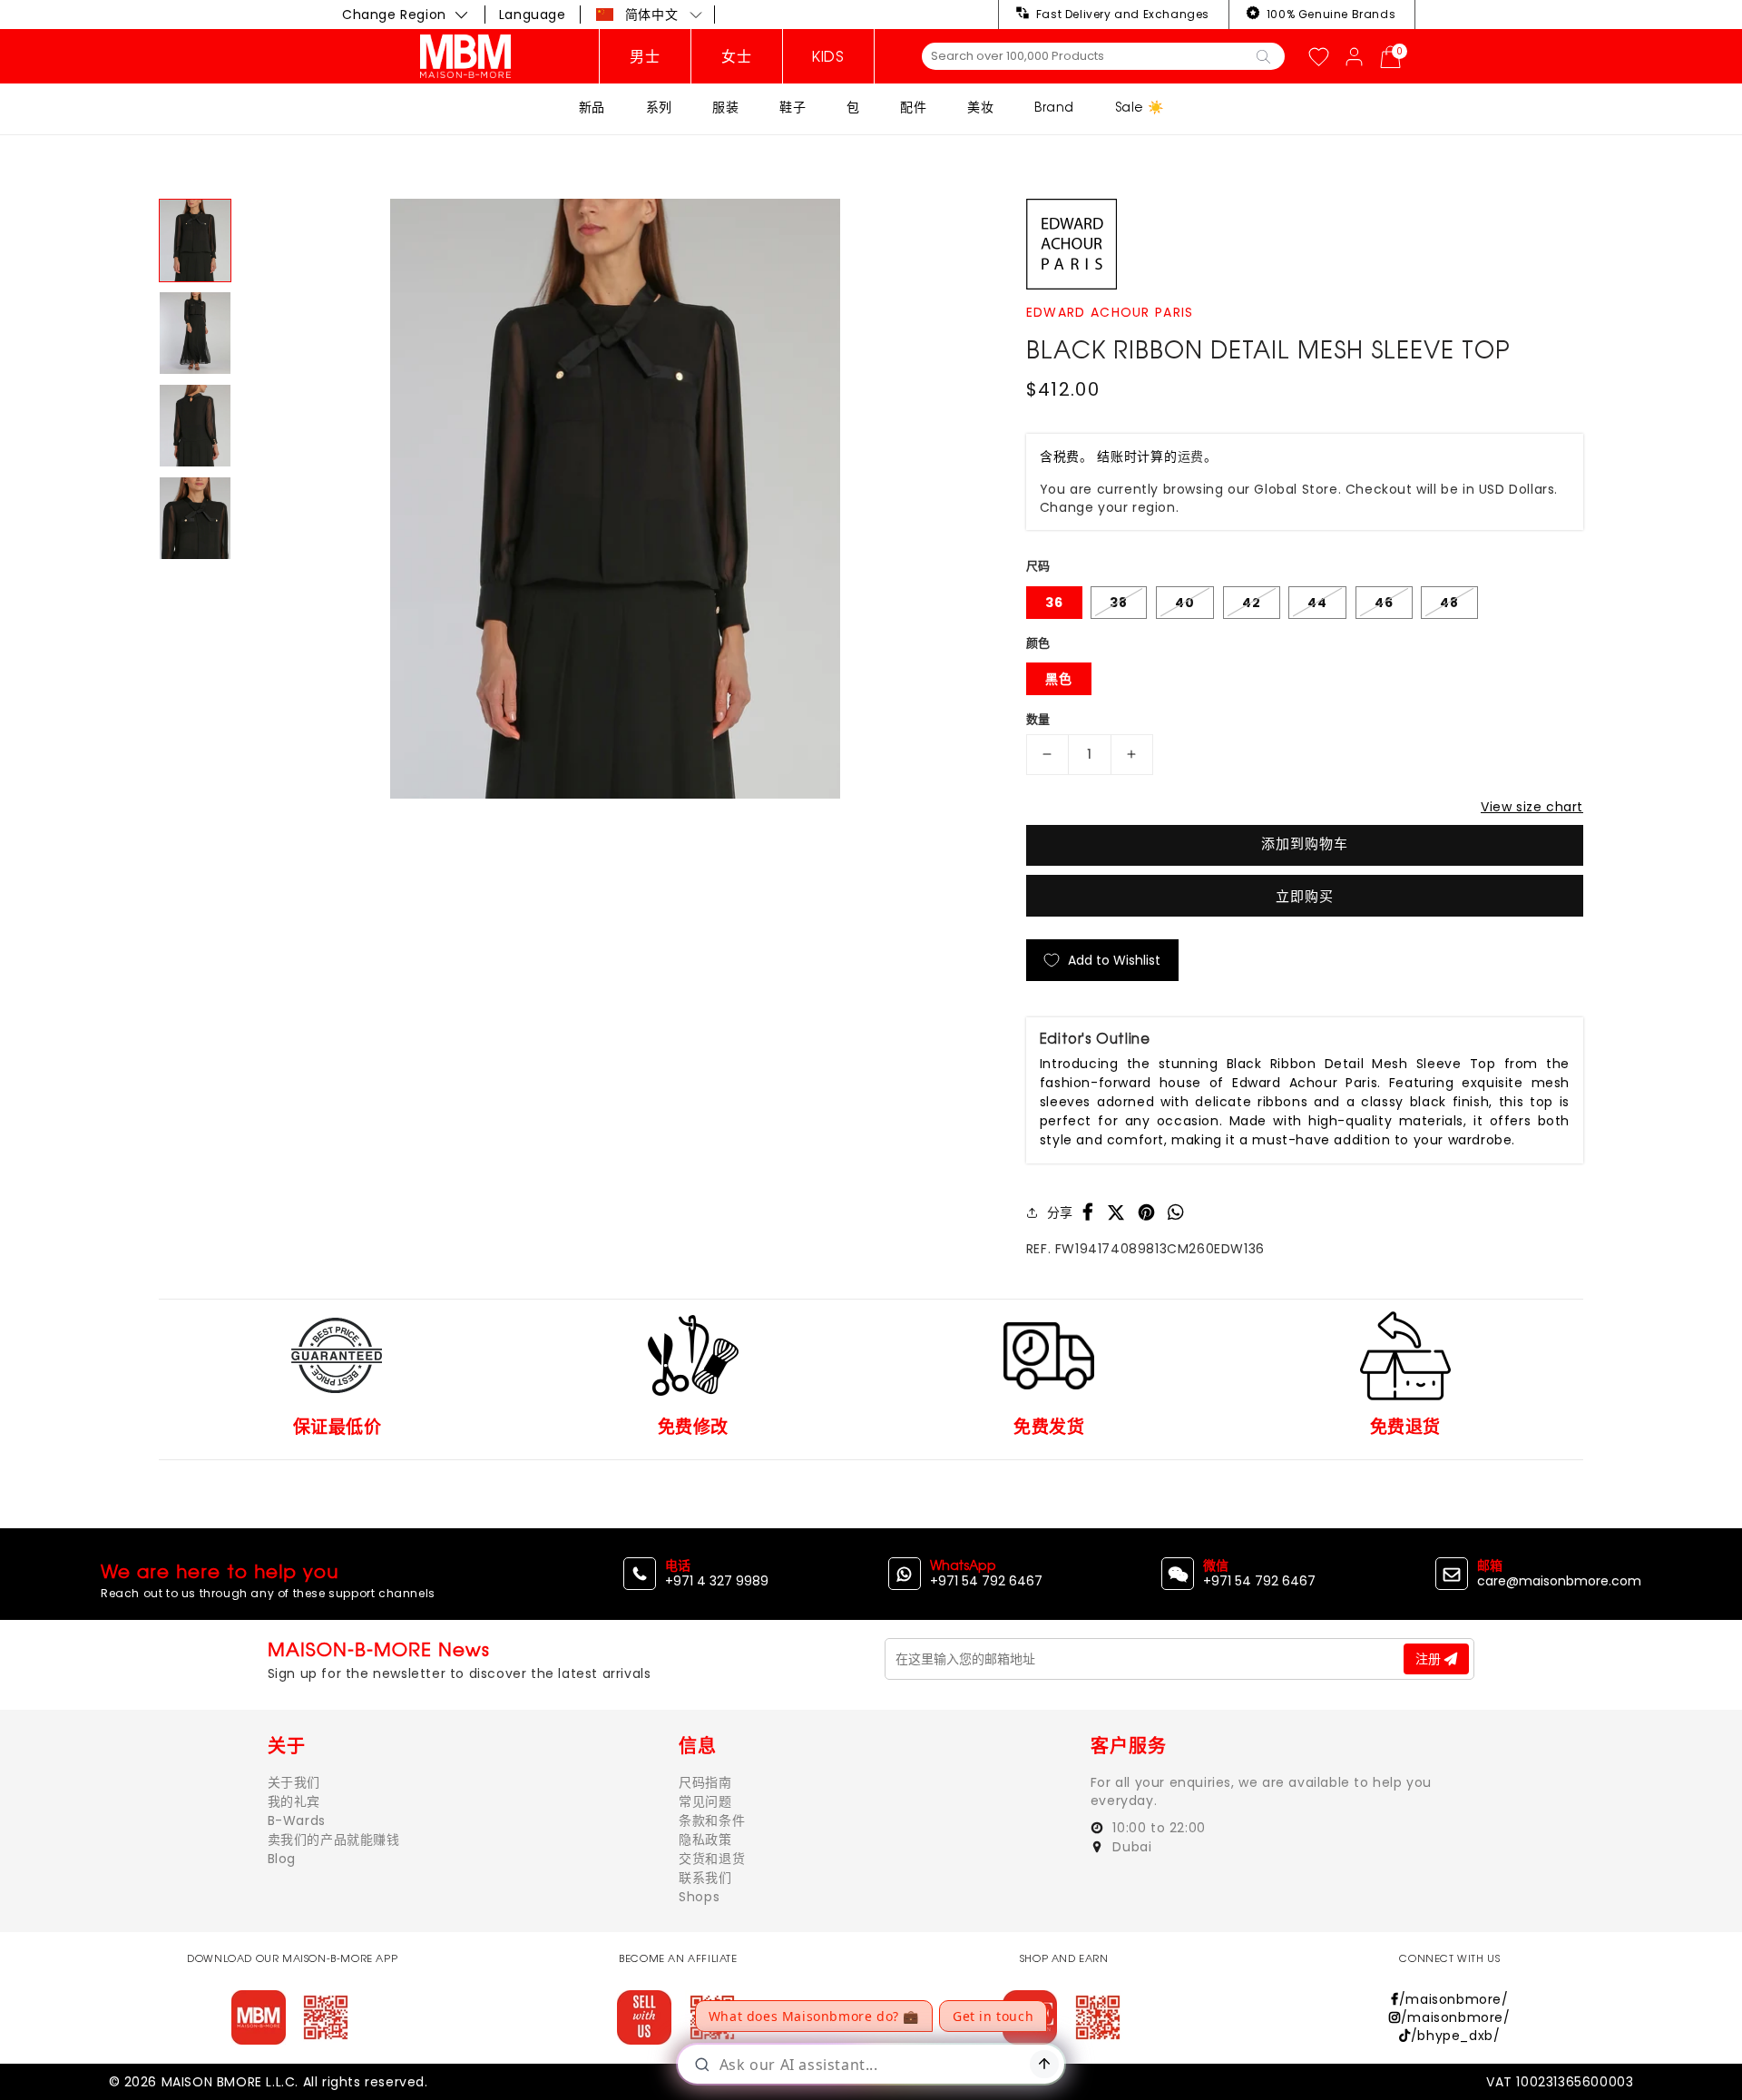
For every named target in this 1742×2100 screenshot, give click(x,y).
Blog (282, 1859)
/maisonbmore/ (1453, 1999)
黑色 (1059, 679)
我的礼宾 (294, 1801)
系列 (659, 107)
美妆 (980, 107)
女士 (736, 56)
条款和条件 (712, 1820)
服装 (725, 107)
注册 (1430, 1659)
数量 (1038, 719)
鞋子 (793, 107)
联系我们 (705, 1878)
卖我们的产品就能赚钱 (334, 1840)
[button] (650, 15)
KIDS (828, 56)
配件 (913, 107)
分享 (1060, 1212)
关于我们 (294, 1782)
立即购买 (1305, 896)
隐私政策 (705, 1840)
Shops (699, 1897)
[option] (615, 499)
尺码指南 (705, 1782)
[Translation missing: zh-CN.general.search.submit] (1263, 55)
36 (1054, 603)
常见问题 (705, 1801)
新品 (592, 107)
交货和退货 (712, 1859)
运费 (1191, 456)
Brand (1054, 107)
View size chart (1532, 807)
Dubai (1130, 1847)
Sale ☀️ (1140, 107)
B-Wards (297, 1820)
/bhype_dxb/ (1455, 2036)
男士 (645, 56)
